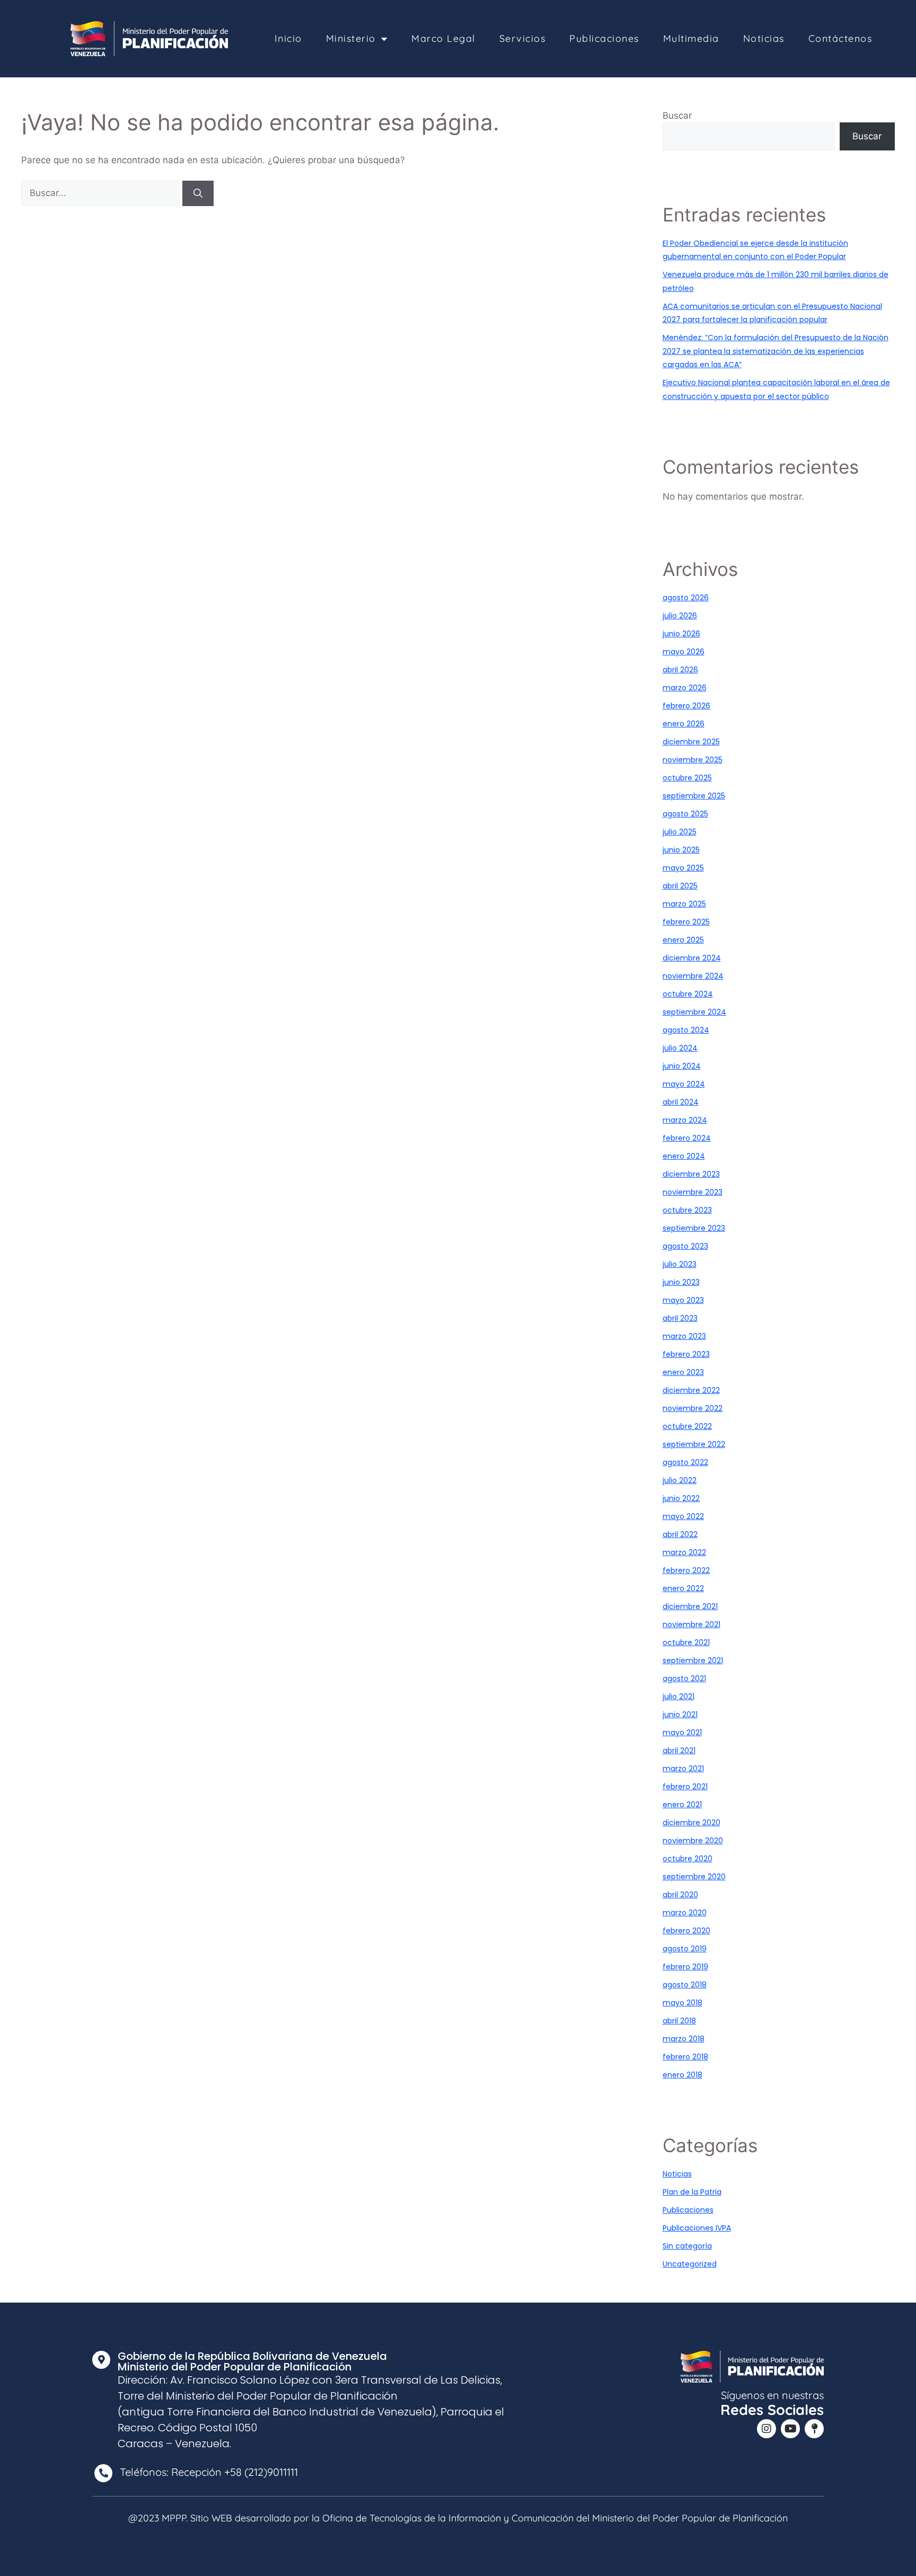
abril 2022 (680, 1534)
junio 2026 (681, 634)
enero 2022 (683, 1588)
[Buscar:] (102, 193)
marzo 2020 (685, 1913)
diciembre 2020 (692, 1823)
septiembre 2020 (694, 1877)
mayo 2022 (683, 1516)
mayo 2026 (684, 652)
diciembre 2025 (691, 742)
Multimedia (691, 38)
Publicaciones (604, 38)
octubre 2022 (687, 1426)
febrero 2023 (686, 1354)
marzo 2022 (684, 1552)
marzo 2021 (683, 1769)
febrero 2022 (686, 1570)
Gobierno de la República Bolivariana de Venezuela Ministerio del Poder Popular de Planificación (252, 2361)
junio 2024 (682, 1066)
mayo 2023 (683, 1300)
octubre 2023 (687, 1210)
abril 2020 (680, 1895)
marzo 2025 (684, 904)
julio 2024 (680, 1048)
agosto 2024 (686, 1030)
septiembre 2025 (694, 796)
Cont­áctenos (840, 38)
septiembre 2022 (694, 1444)
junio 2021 (680, 1715)
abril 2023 (680, 1318)
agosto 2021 (684, 1678)
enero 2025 (683, 940)
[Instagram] (767, 2429)
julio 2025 (680, 832)
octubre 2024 (688, 994)
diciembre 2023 (691, 1174)
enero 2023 (683, 1372)
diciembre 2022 (691, 1390)
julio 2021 (679, 1696)
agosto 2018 (685, 1985)
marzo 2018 (684, 2039)
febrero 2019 (685, 1967)
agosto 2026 (686, 598)
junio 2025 (681, 850)
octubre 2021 (686, 1642)
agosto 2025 (685, 814)
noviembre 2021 (692, 1624)
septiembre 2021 (693, 1660)
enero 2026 (684, 724)
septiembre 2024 (694, 1012)
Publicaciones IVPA (697, 2228)
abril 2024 (681, 1102)
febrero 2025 (686, 922)
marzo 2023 (684, 1336)
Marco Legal (443, 38)
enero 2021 (682, 1805)
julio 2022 (680, 1480)
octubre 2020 (688, 1859)
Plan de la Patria (692, 2192)
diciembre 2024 (692, 958)
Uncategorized (690, 2264)
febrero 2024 (687, 1138)
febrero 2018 (685, 2057)
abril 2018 (679, 2021)
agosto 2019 (685, 1949)
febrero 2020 (686, 1931)
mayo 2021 (682, 1733)
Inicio (288, 38)
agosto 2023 (685, 1246)
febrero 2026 (686, 706)
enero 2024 (684, 1156)
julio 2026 (680, 616)
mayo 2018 (682, 2003)
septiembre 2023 (694, 1228)
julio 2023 (680, 1264)
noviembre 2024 (693, 976)
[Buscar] (198, 193)
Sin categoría (687, 2246)
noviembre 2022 (693, 1408)
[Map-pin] (814, 2429)
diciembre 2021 (690, 1606)
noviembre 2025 (693, 760)
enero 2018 (682, 2075)
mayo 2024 (684, 1084)
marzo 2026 (685, 688)
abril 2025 (680, 886)
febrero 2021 (685, 1787)
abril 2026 (680, 670)
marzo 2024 (685, 1120)
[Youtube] (790, 2429)
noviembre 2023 (693, 1192)
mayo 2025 (683, 868)
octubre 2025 (687, 778)
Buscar (677, 116)
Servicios (523, 38)
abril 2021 (679, 1751)
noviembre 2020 (693, 1841)
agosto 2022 (685, 1462)
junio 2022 (681, 1498)
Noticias (764, 38)
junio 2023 (681, 1282)
